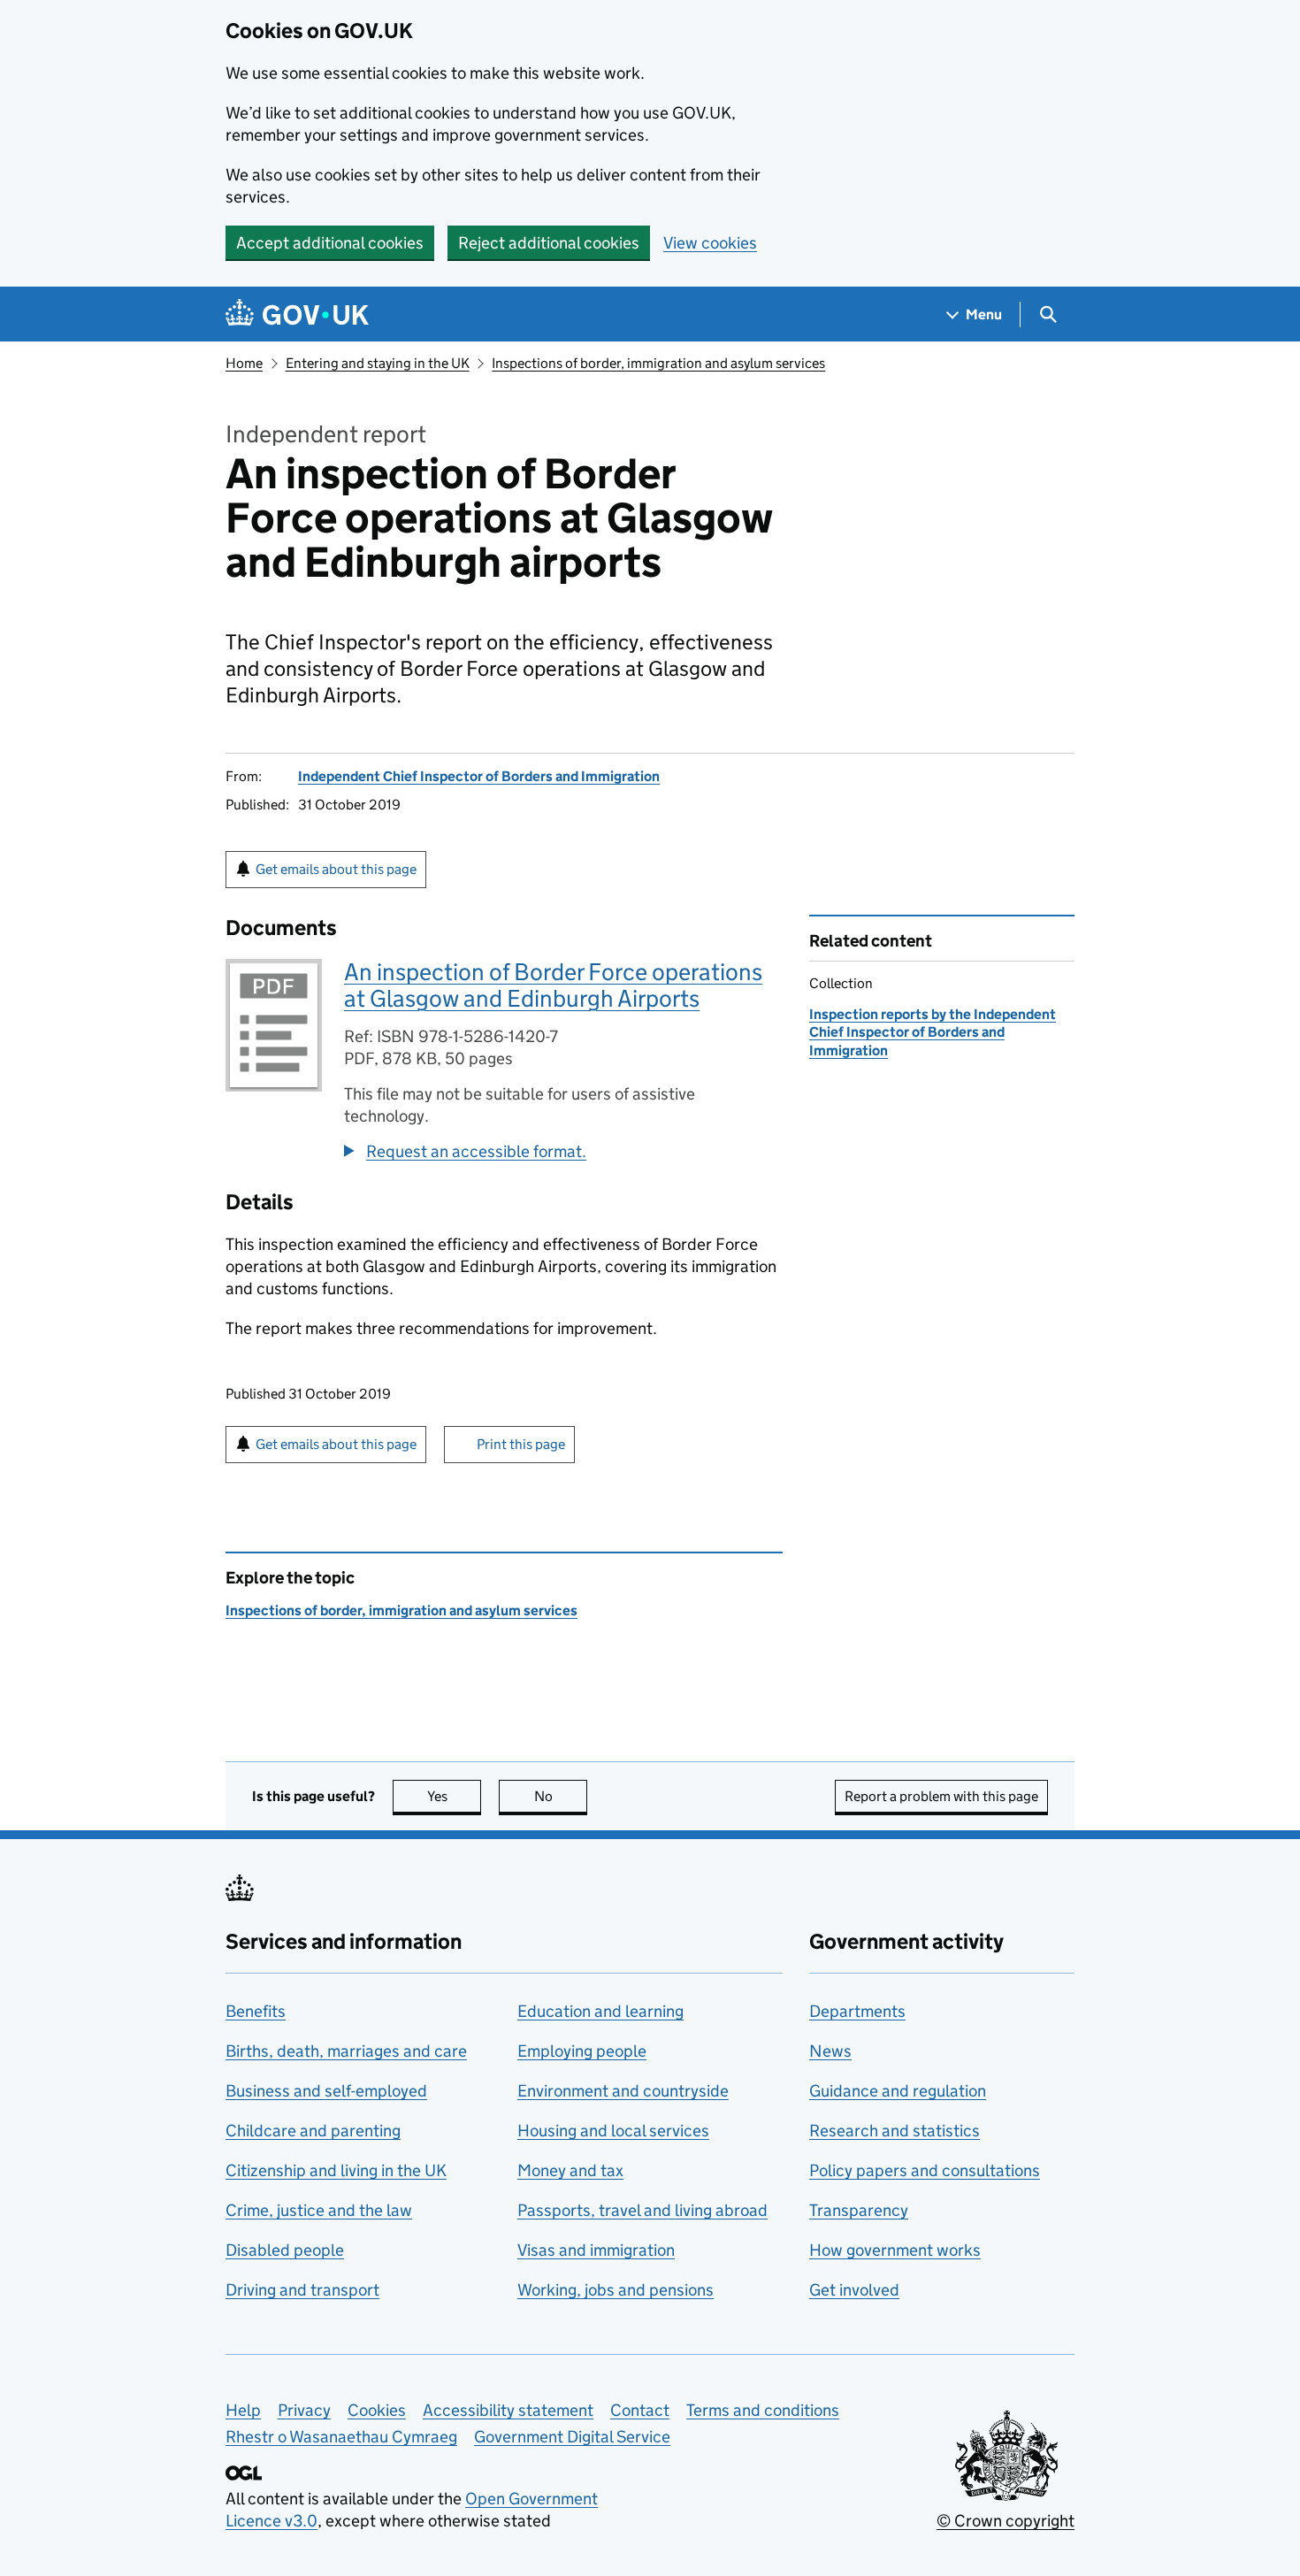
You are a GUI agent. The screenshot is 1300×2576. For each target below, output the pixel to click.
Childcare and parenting (313, 2131)
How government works (895, 2250)
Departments (857, 2011)
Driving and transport (302, 2290)
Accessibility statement (508, 2410)
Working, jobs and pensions (616, 2290)
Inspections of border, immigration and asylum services (658, 363)
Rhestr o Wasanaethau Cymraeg (341, 2437)
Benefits (256, 2011)
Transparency (859, 2210)
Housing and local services (613, 2131)
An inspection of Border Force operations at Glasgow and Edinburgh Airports (553, 985)
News (830, 2051)
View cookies (710, 243)
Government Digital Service (572, 2437)
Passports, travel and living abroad (642, 2210)
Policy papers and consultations (925, 2170)
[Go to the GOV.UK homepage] (297, 314)
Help (243, 2410)
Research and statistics (895, 2131)
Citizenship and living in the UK (336, 2170)
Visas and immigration (596, 2250)
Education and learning (600, 2011)
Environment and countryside (623, 2091)
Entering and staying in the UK (378, 363)
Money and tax (570, 2170)
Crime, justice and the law (319, 2210)
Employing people (582, 2051)
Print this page (521, 1444)
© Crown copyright (1006, 2521)
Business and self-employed (326, 2091)
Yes (454, 1796)
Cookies (377, 2410)
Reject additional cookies (549, 243)
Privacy (304, 2410)
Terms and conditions (763, 2410)
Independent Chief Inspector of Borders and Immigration (479, 776)
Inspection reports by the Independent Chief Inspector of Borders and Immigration (933, 1032)
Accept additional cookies (330, 243)
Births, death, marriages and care (346, 2051)
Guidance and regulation (898, 2091)
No (561, 1796)
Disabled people (285, 2250)
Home (244, 363)
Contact (640, 2410)
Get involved (854, 2290)
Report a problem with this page (941, 1796)
